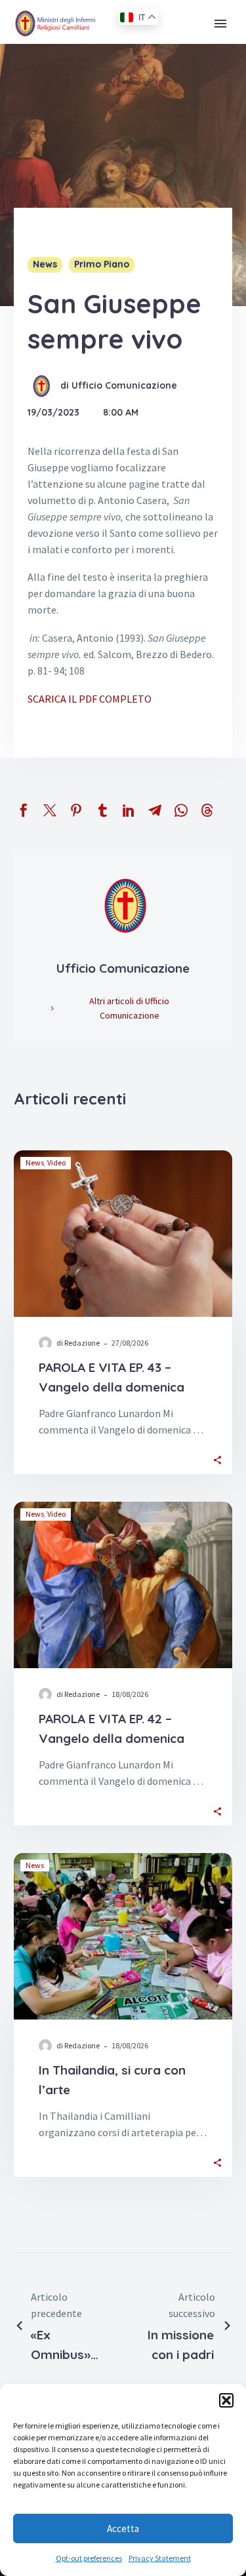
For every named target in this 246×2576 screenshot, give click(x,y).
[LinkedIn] (129, 810)
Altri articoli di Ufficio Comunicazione (129, 1008)
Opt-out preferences (89, 2558)
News (45, 264)
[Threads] (207, 810)
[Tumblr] (102, 810)
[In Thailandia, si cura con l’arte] (123, 1936)
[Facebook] (24, 810)
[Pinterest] (76, 810)
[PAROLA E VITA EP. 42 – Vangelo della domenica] (123, 1585)
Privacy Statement (160, 2558)
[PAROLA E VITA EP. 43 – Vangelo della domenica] (123, 1234)
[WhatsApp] (181, 810)
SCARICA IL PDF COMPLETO (90, 699)
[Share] (217, 1459)
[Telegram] (155, 810)
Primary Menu (220, 24)
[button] (226, 2400)
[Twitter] (50, 810)
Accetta (123, 2528)
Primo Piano (102, 264)
